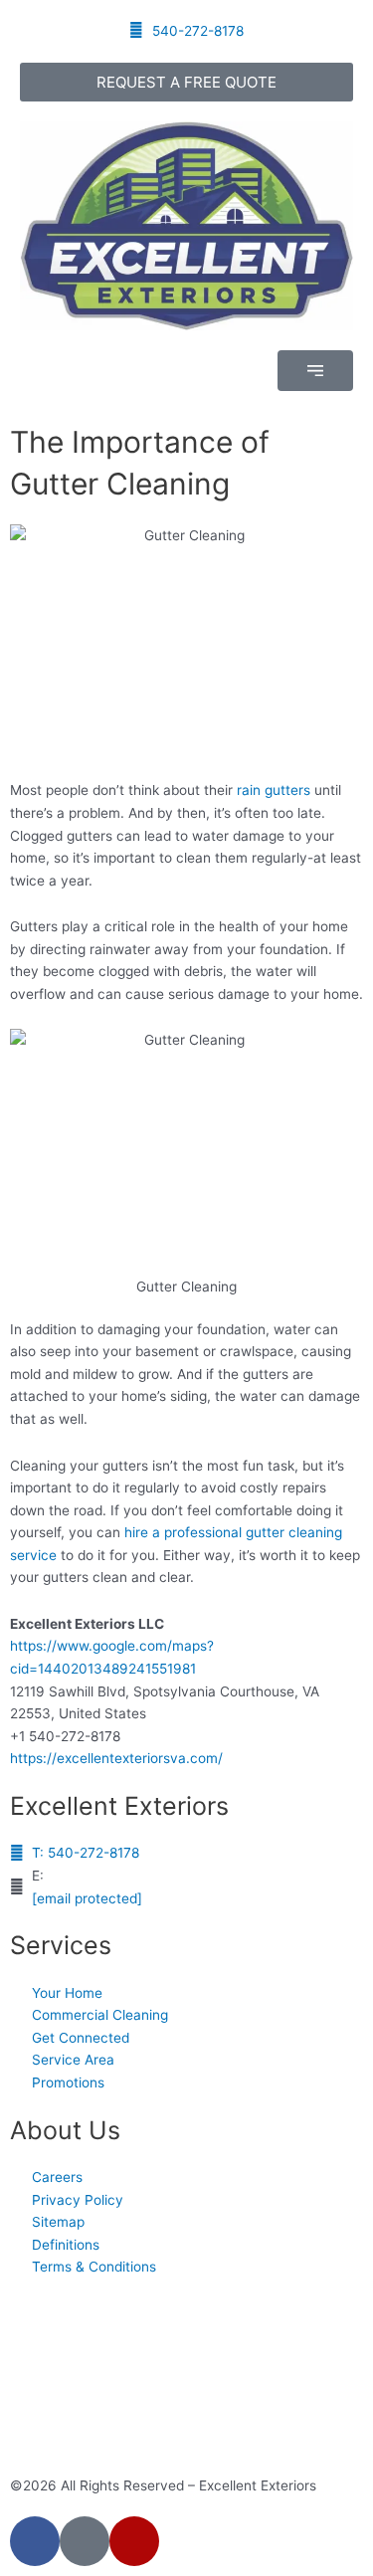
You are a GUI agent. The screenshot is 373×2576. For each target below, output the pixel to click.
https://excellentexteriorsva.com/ (116, 1758)
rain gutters (274, 790)
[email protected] (87, 1898)
